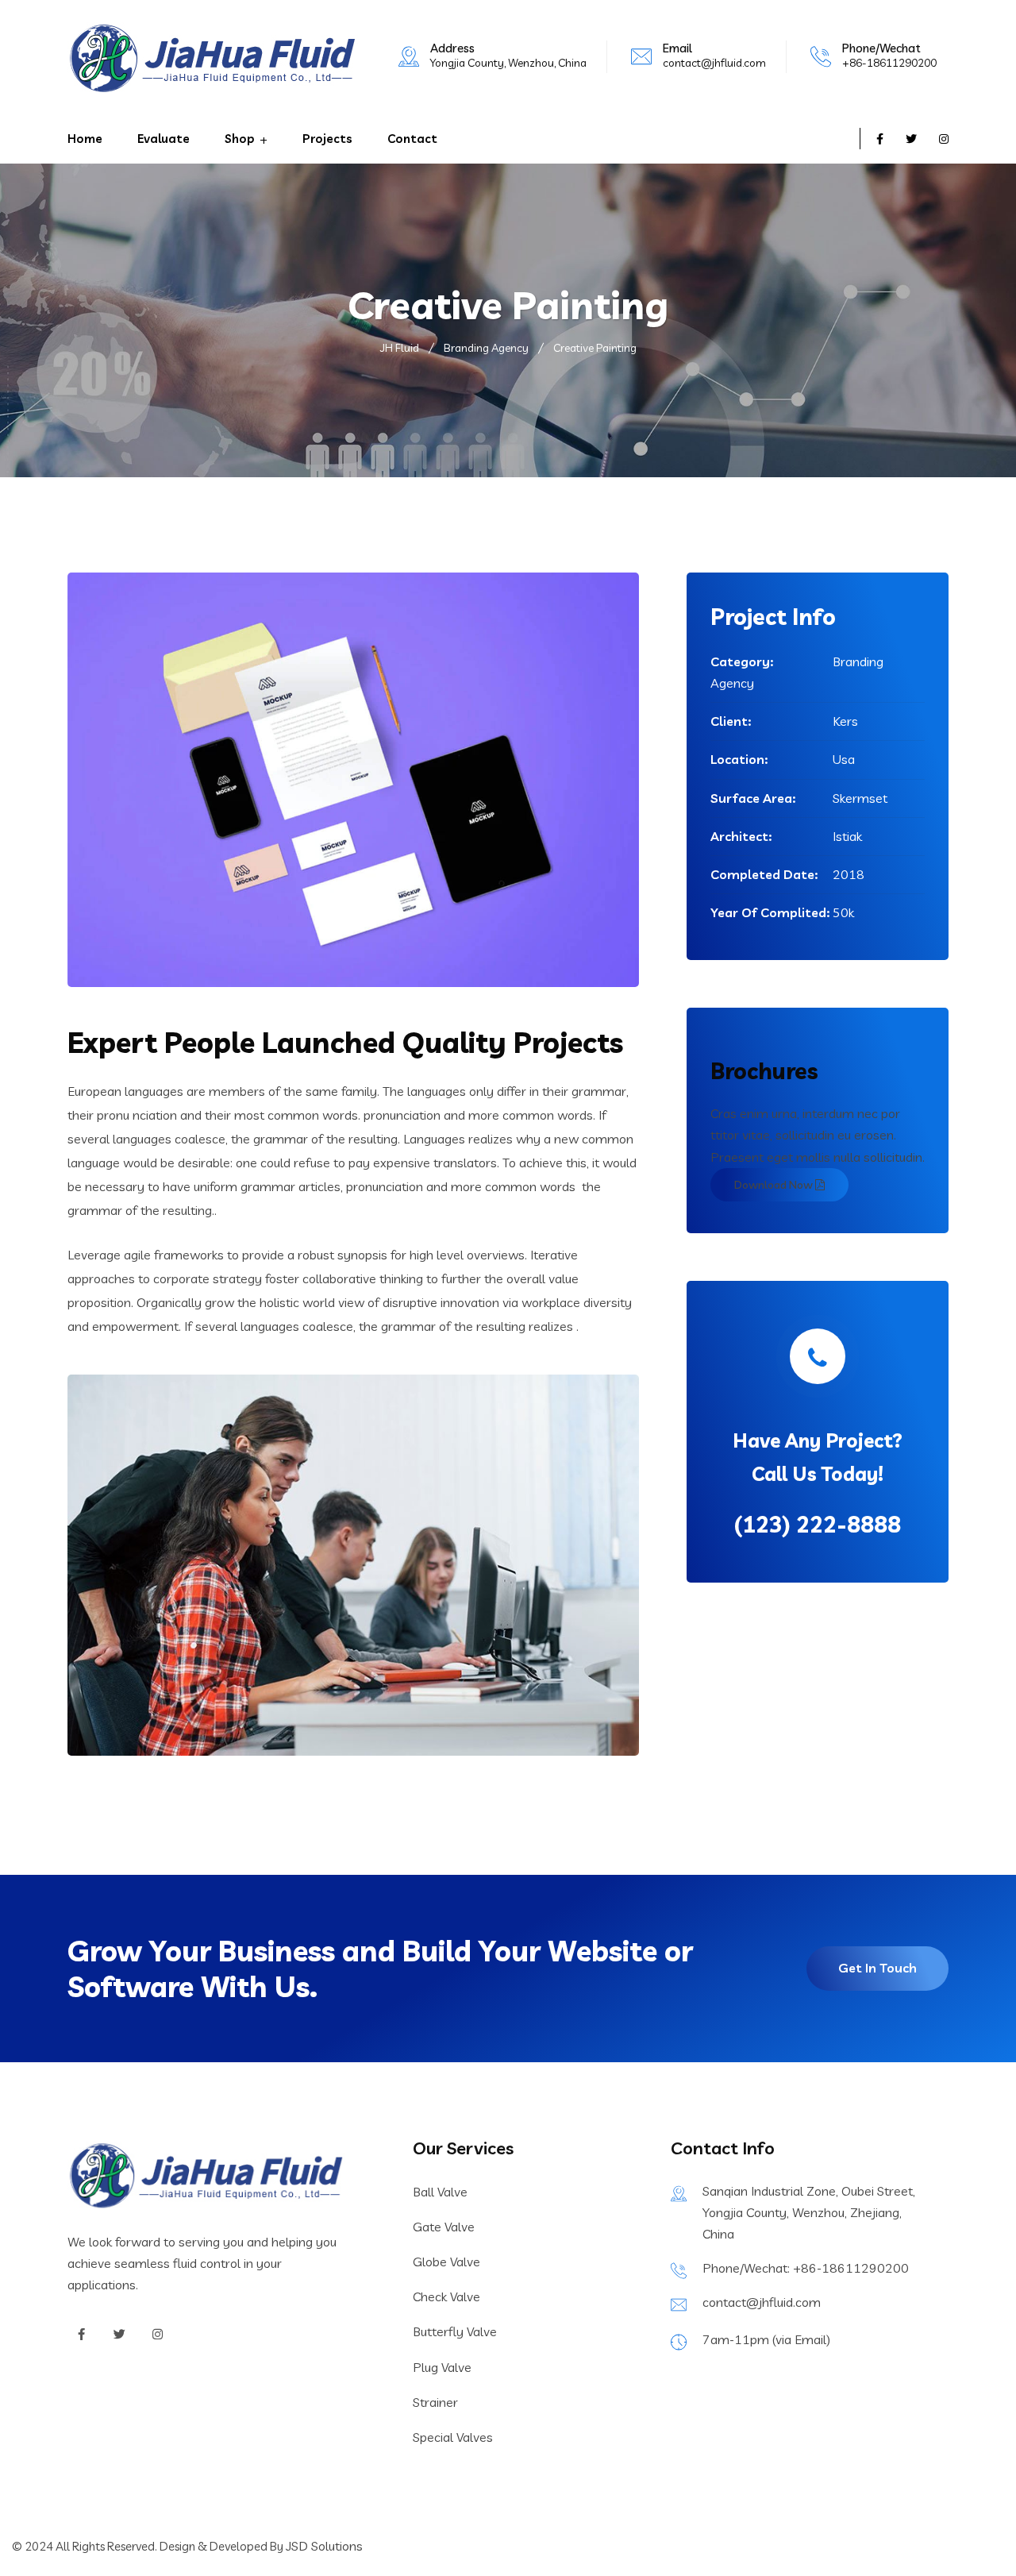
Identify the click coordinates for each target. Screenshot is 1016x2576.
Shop (240, 139)
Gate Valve (444, 2227)
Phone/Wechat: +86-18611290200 (806, 2268)
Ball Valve (440, 2192)
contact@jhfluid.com (714, 63)
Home (85, 139)
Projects (327, 139)
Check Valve (446, 2296)
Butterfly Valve (455, 2331)
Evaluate (164, 139)
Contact (412, 139)
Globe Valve (446, 2262)
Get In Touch (877, 1968)
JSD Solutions (324, 2546)
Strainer (435, 2402)
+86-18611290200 (889, 63)
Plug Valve (442, 2367)
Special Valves (453, 2437)
